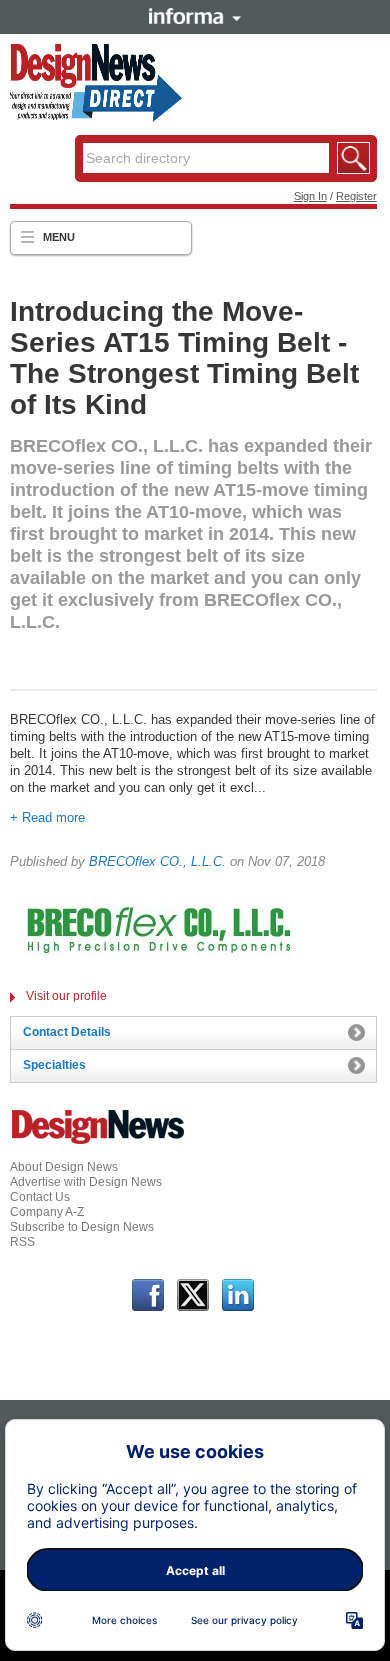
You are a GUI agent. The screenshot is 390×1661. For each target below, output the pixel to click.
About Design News (64, 1167)
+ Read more (47, 817)
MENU (59, 237)
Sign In (310, 196)
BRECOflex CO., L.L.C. (157, 861)
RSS (22, 1242)
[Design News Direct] (96, 118)
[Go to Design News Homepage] (98, 1142)
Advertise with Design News (86, 1182)
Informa (195, 16)
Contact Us (40, 1197)
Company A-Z (47, 1212)
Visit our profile (66, 996)
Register (356, 196)
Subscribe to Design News (82, 1227)
